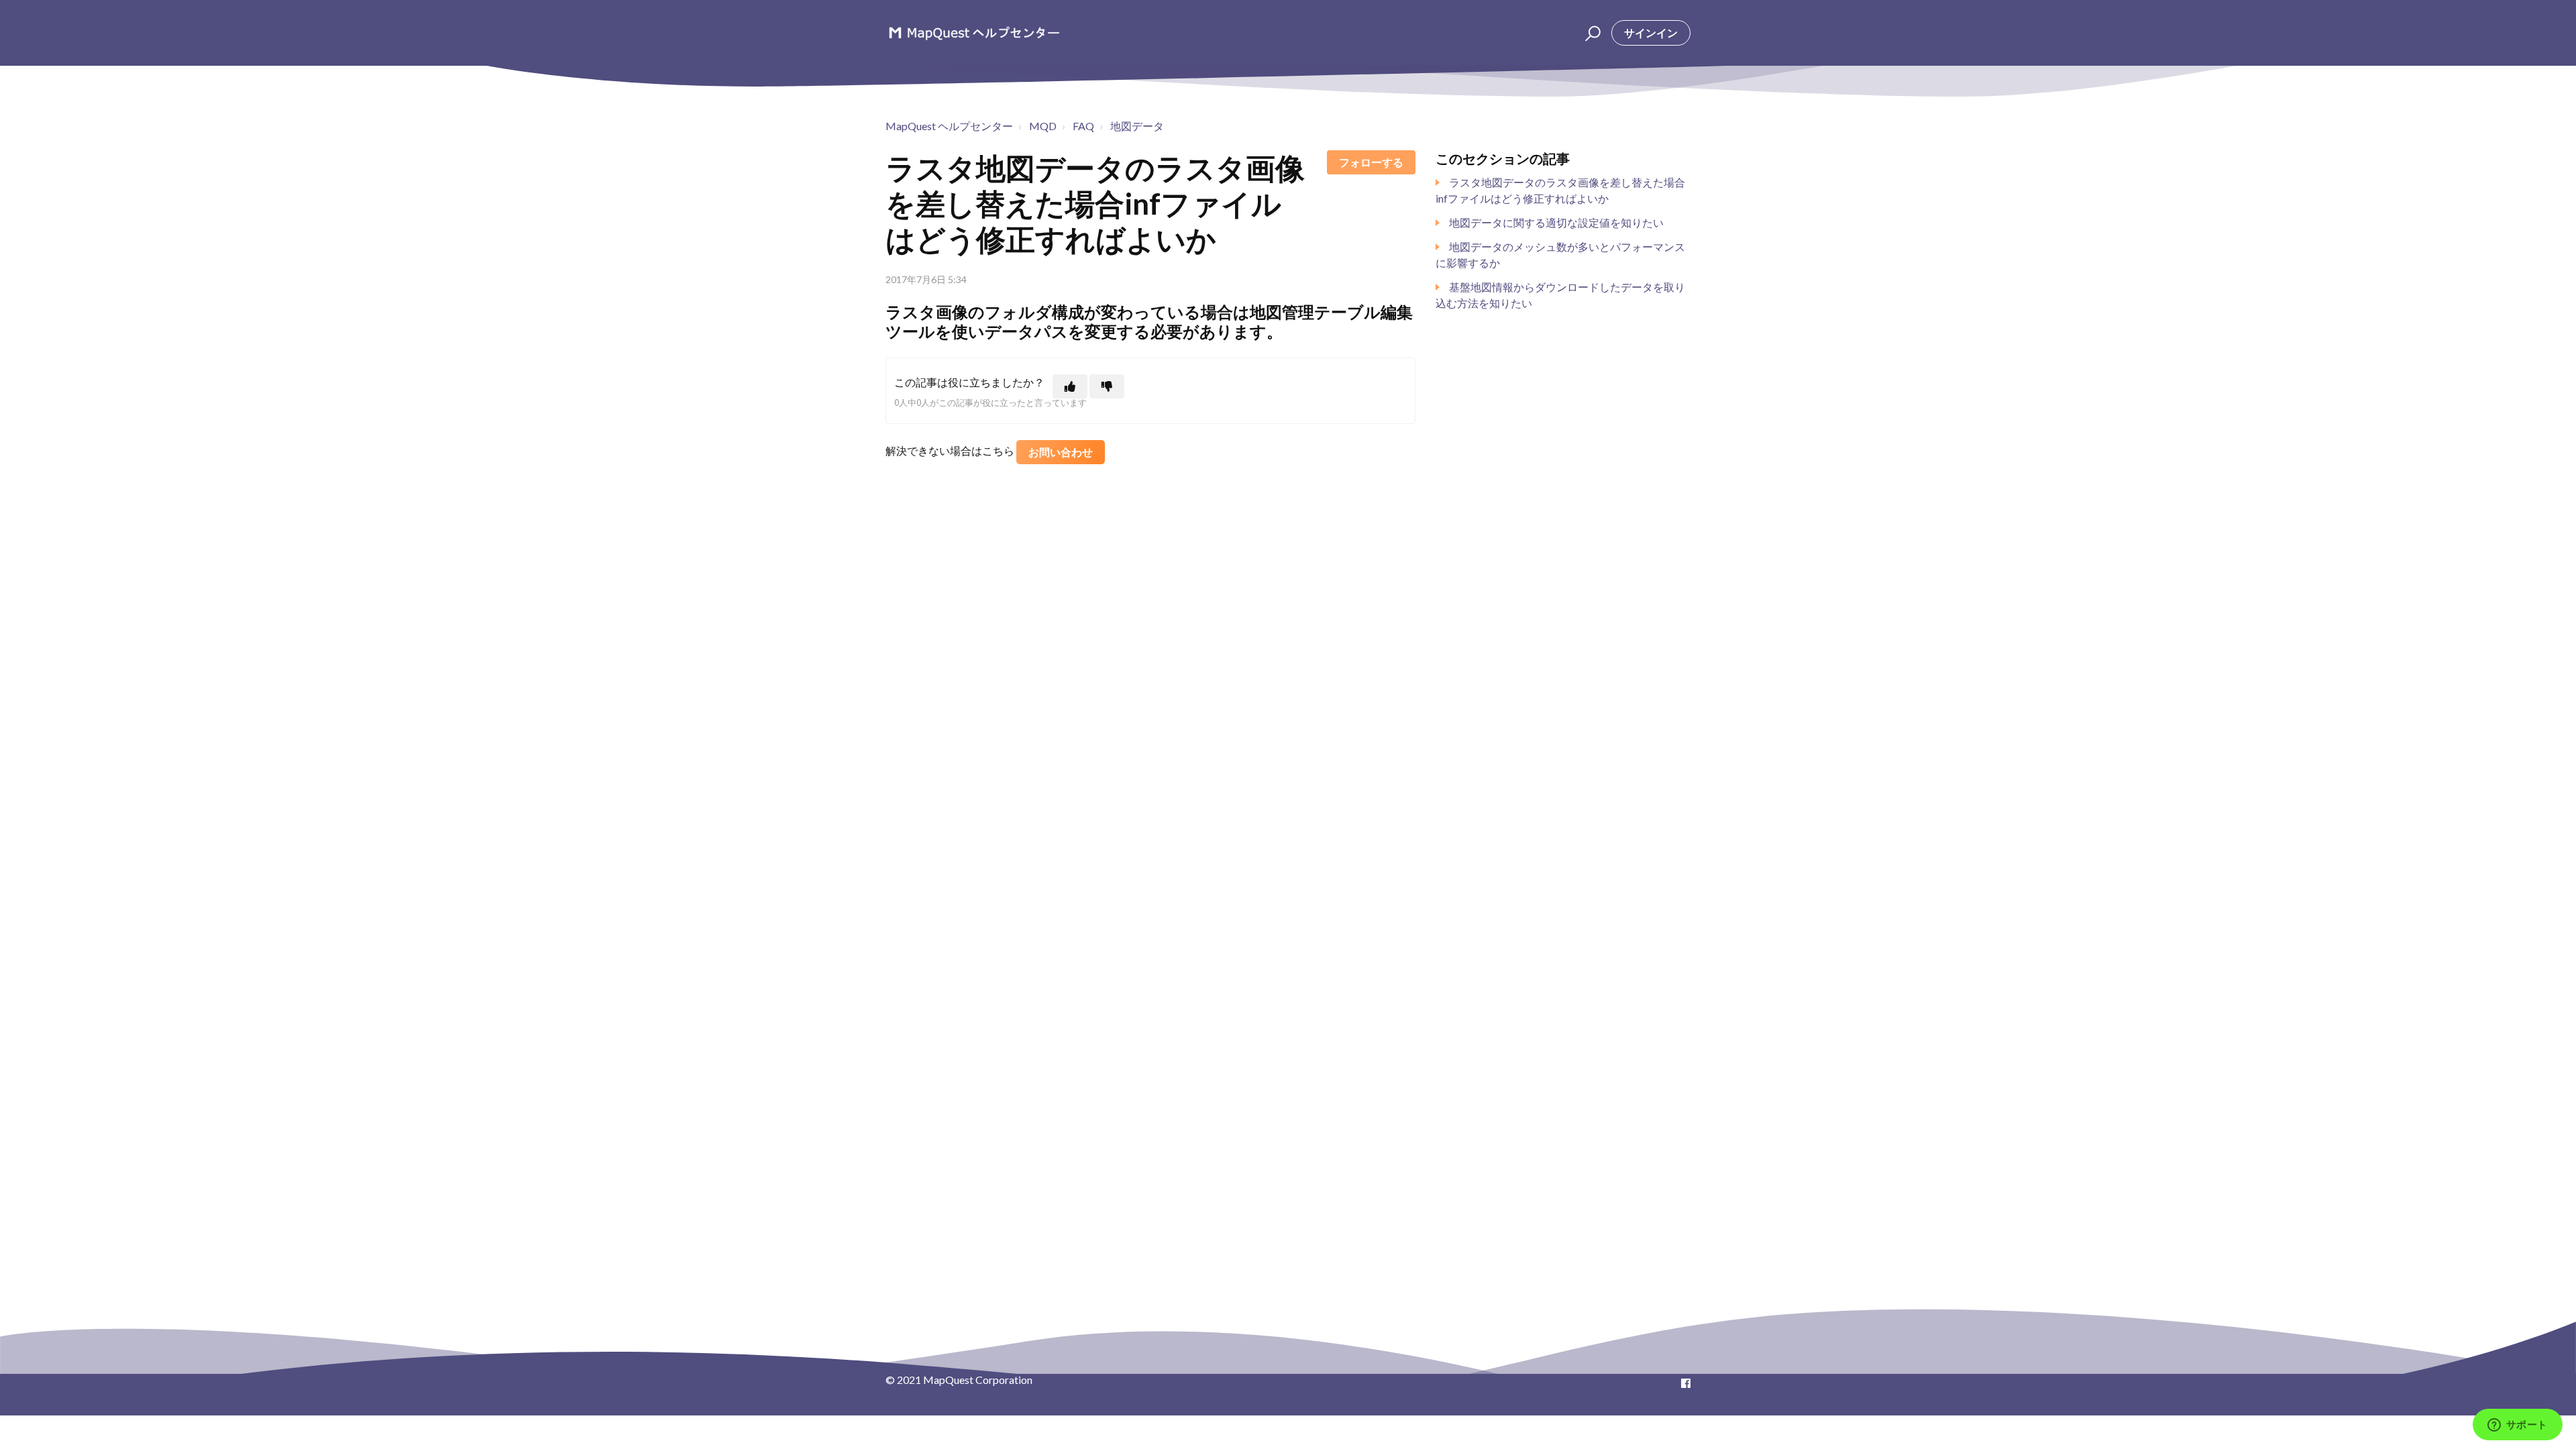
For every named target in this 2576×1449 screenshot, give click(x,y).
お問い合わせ (1061, 452)
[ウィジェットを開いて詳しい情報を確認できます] (2517, 1426)
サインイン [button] (1651, 33)
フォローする (1371, 162)
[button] (1591, 33)
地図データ (1137, 126)
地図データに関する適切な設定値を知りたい (1556, 222)
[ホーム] (974, 33)
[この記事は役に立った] (1070, 386)
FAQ (1083, 126)
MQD (1043, 126)
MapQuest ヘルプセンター (949, 126)
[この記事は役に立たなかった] (1107, 386)
